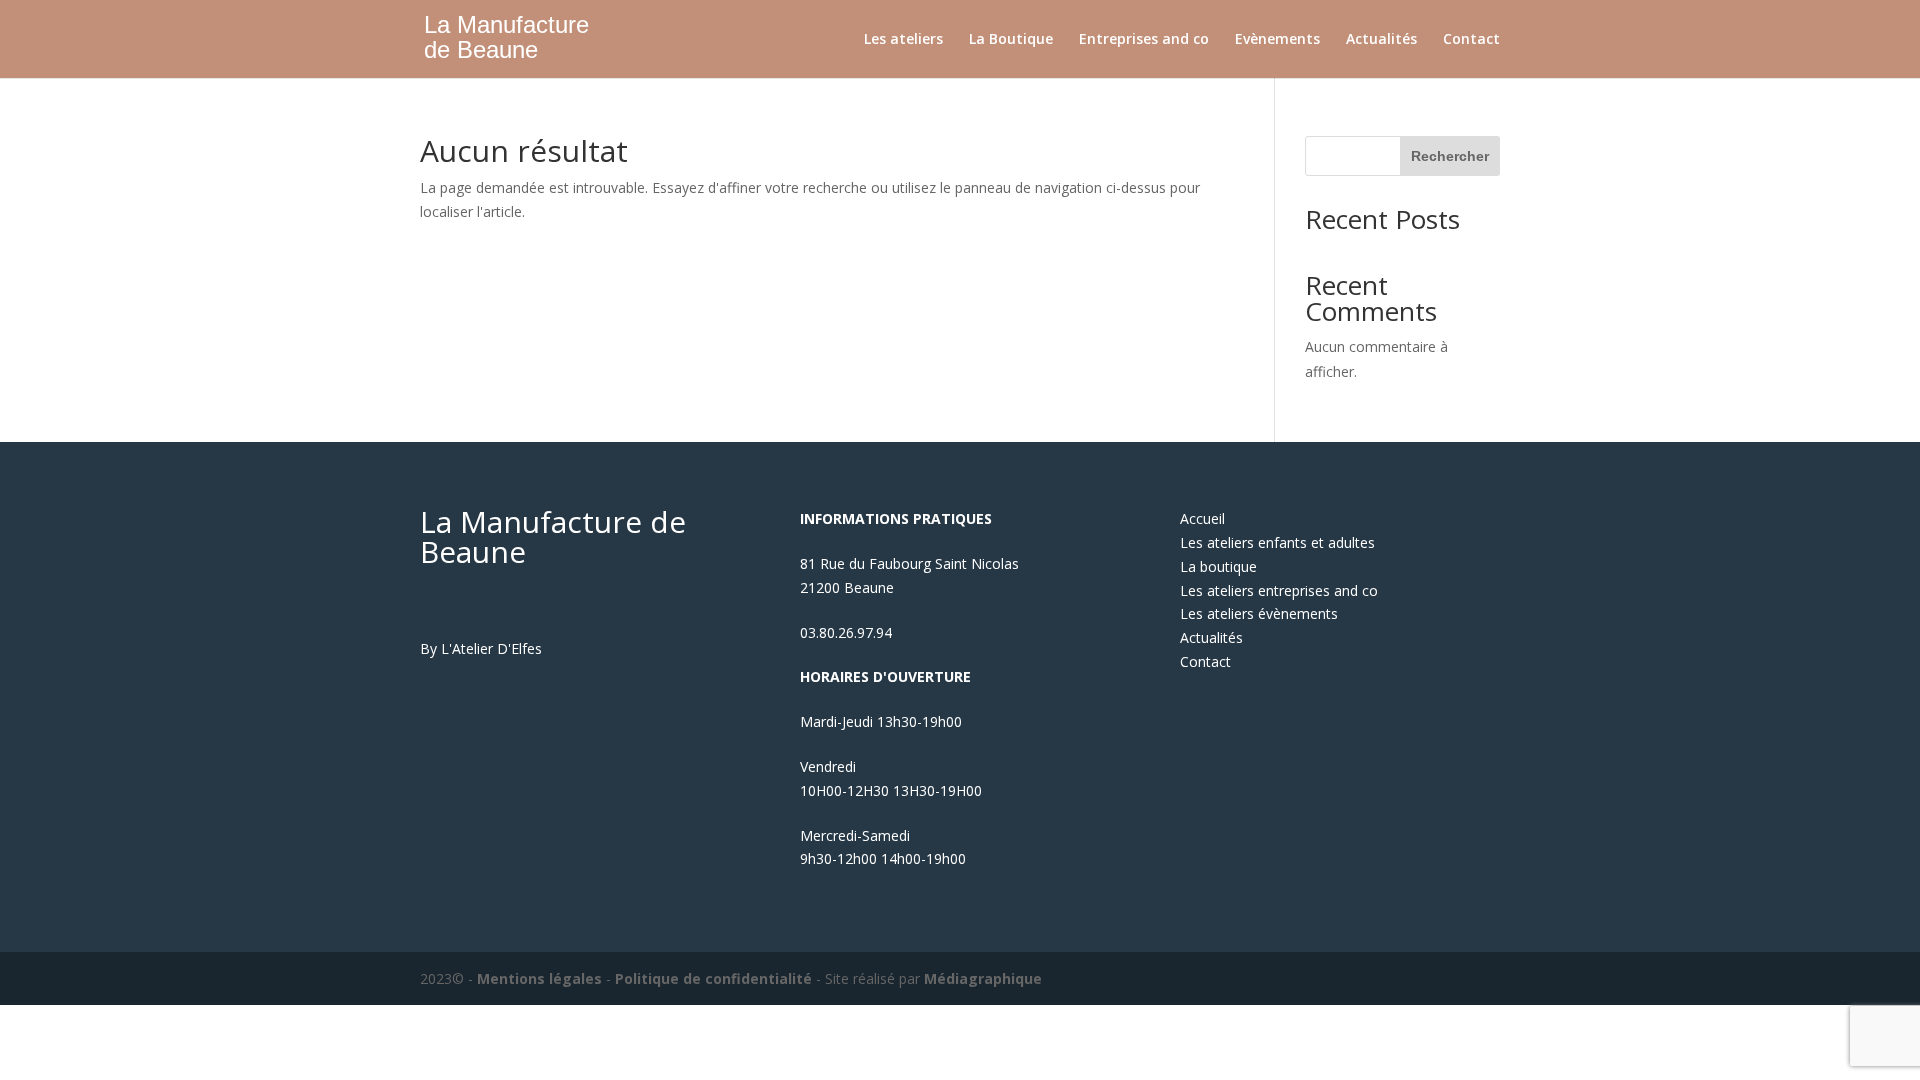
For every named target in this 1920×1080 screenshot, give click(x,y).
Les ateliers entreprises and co (1279, 590)
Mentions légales (539, 978)
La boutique (1218, 566)
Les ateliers (903, 40)
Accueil (1202, 518)
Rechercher (1450, 156)
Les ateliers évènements (1259, 613)
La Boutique (1011, 40)
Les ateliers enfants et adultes (1277, 542)
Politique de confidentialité (713, 978)
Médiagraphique (983, 978)
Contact (1471, 40)
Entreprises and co (1144, 40)
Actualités (1381, 40)
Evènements (1277, 40)
